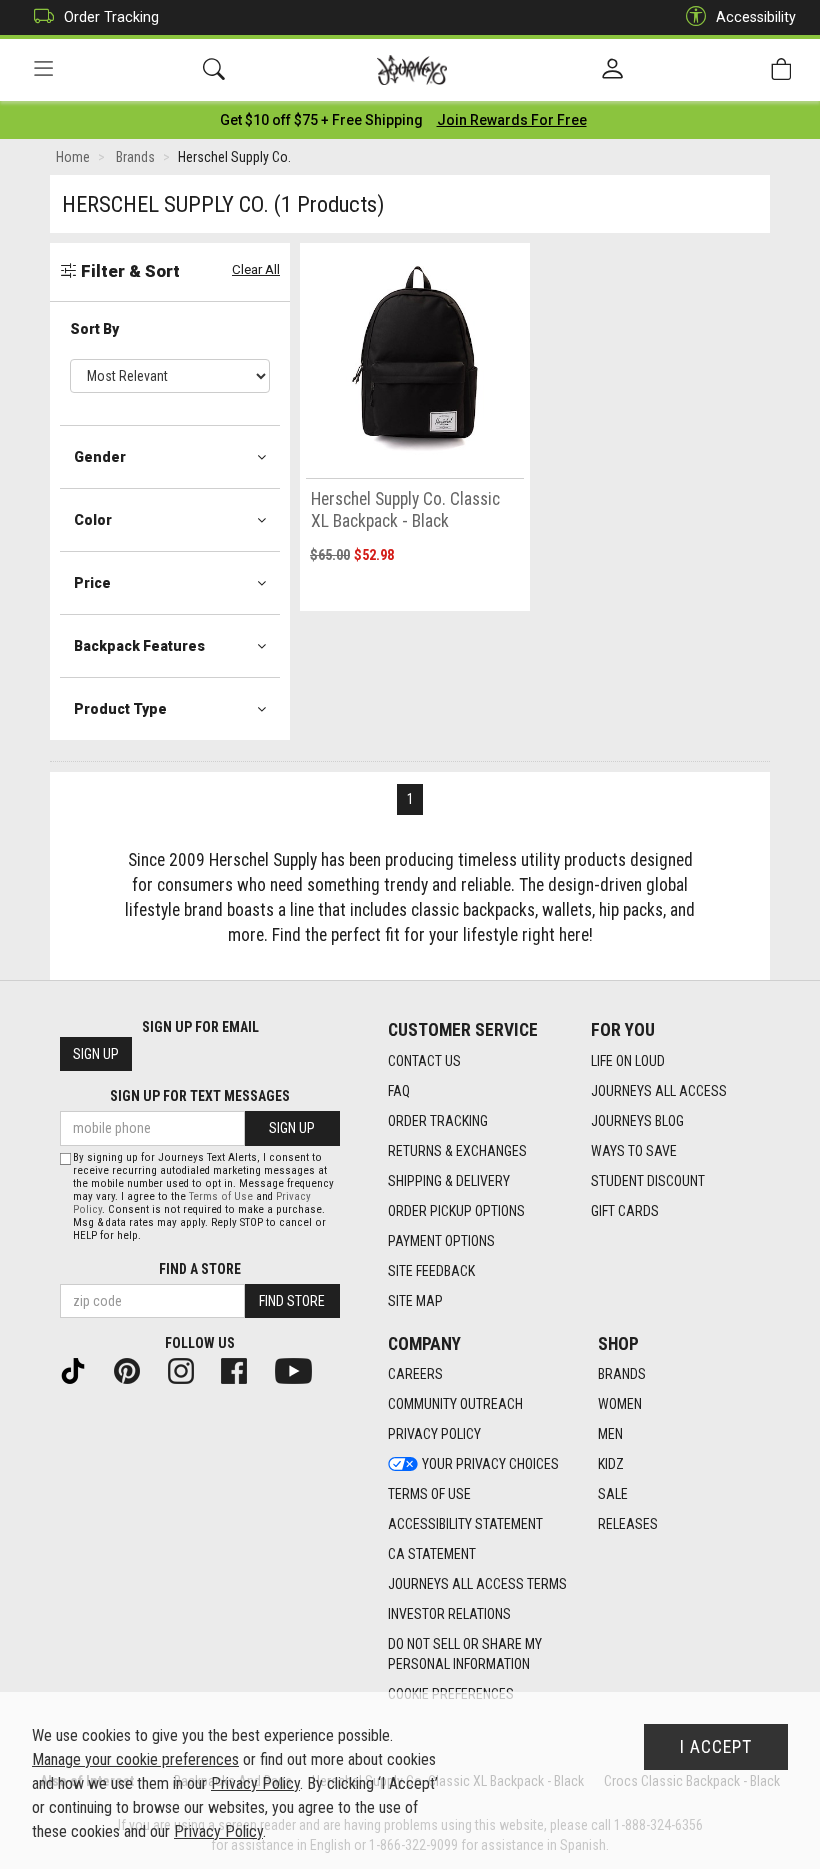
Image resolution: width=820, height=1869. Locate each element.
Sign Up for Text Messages (200, 1096)
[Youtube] (301, 1370)
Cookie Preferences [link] (451, 1694)
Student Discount (648, 1181)
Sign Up (96, 1054)
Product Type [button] (120, 709)
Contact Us (424, 1061)
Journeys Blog (637, 1121)
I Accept (716, 1747)
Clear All (256, 269)
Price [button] (92, 583)
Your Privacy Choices (490, 1464)
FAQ (399, 1091)
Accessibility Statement (465, 1524)
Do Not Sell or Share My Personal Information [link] (465, 1654)
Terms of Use (429, 1494)
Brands (622, 1374)
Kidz (611, 1464)
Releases (628, 1524)
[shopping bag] (781, 69)
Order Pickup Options (456, 1211)
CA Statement (432, 1554)
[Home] (412, 70)
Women (620, 1404)
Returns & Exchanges (457, 1151)
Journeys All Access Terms (477, 1584)
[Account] (612, 70)
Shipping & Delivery (449, 1181)
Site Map (415, 1301)
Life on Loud (628, 1061)
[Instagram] (189, 1370)
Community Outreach (455, 1404)
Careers (415, 1374)
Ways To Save (634, 1151)
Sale (613, 1494)
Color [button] (93, 520)
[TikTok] (81, 1370)
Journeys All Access (659, 1091)
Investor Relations (449, 1614)
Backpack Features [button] (139, 646)
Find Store (292, 1301)
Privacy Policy (434, 1434)
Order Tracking (111, 17)
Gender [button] (100, 457)
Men (610, 1434)
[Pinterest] (135, 1370)
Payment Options (441, 1241)
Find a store (200, 1269)
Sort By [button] (94, 329)
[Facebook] (242, 1370)
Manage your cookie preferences (135, 1759)
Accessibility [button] (756, 17)
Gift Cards (625, 1211)
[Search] (214, 69)
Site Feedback (431, 1271)
